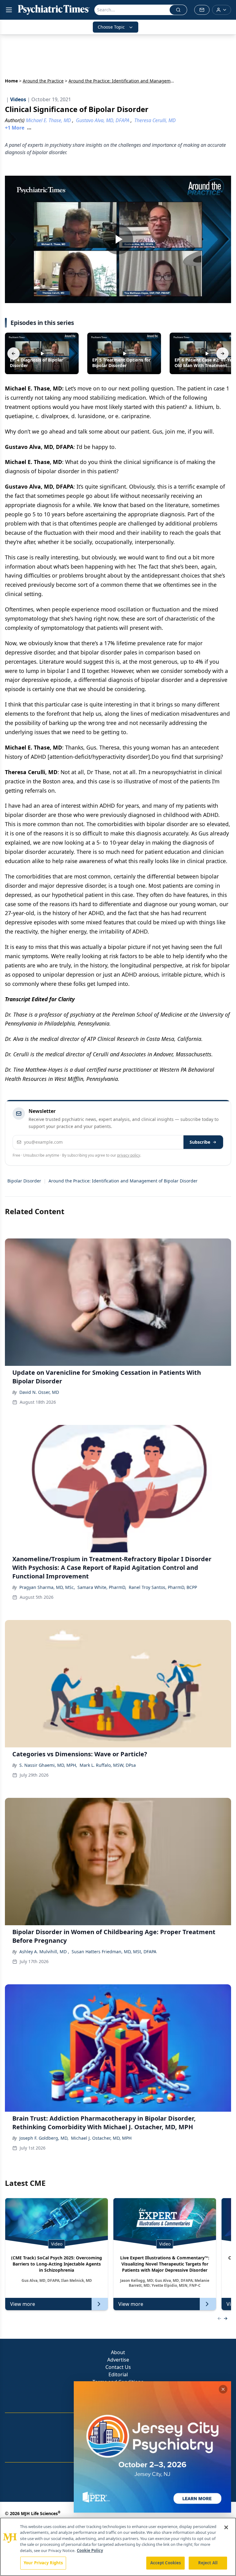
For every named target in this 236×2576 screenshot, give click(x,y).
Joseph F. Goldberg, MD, (44, 2138)
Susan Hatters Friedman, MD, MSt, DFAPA (114, 1952)
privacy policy (129, 1155)
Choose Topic (111, 27)
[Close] (226, 2527)
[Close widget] (223, 2389)
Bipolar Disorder (24, 1181)
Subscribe (200, 1142)
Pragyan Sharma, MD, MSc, (47, 1587)
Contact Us (118, 2367)
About (118, 2352)
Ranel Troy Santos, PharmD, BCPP (163, 1587)
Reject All (208, 2563)
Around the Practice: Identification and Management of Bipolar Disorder (123, 1181)
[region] (118, 2547)
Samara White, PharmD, (102, 1587)
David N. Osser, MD (39, 1392)
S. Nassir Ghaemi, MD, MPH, (48, 1765)
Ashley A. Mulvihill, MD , (44, 1952)
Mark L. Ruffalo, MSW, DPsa (108, 1765)
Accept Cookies (166, 2563)
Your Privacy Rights (43, 2563)
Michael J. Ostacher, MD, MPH (101, 2138)
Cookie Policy (90, 2550)
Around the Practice (43, 81)
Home (11, 81)
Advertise (118, 2360)
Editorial (118, 2374)
